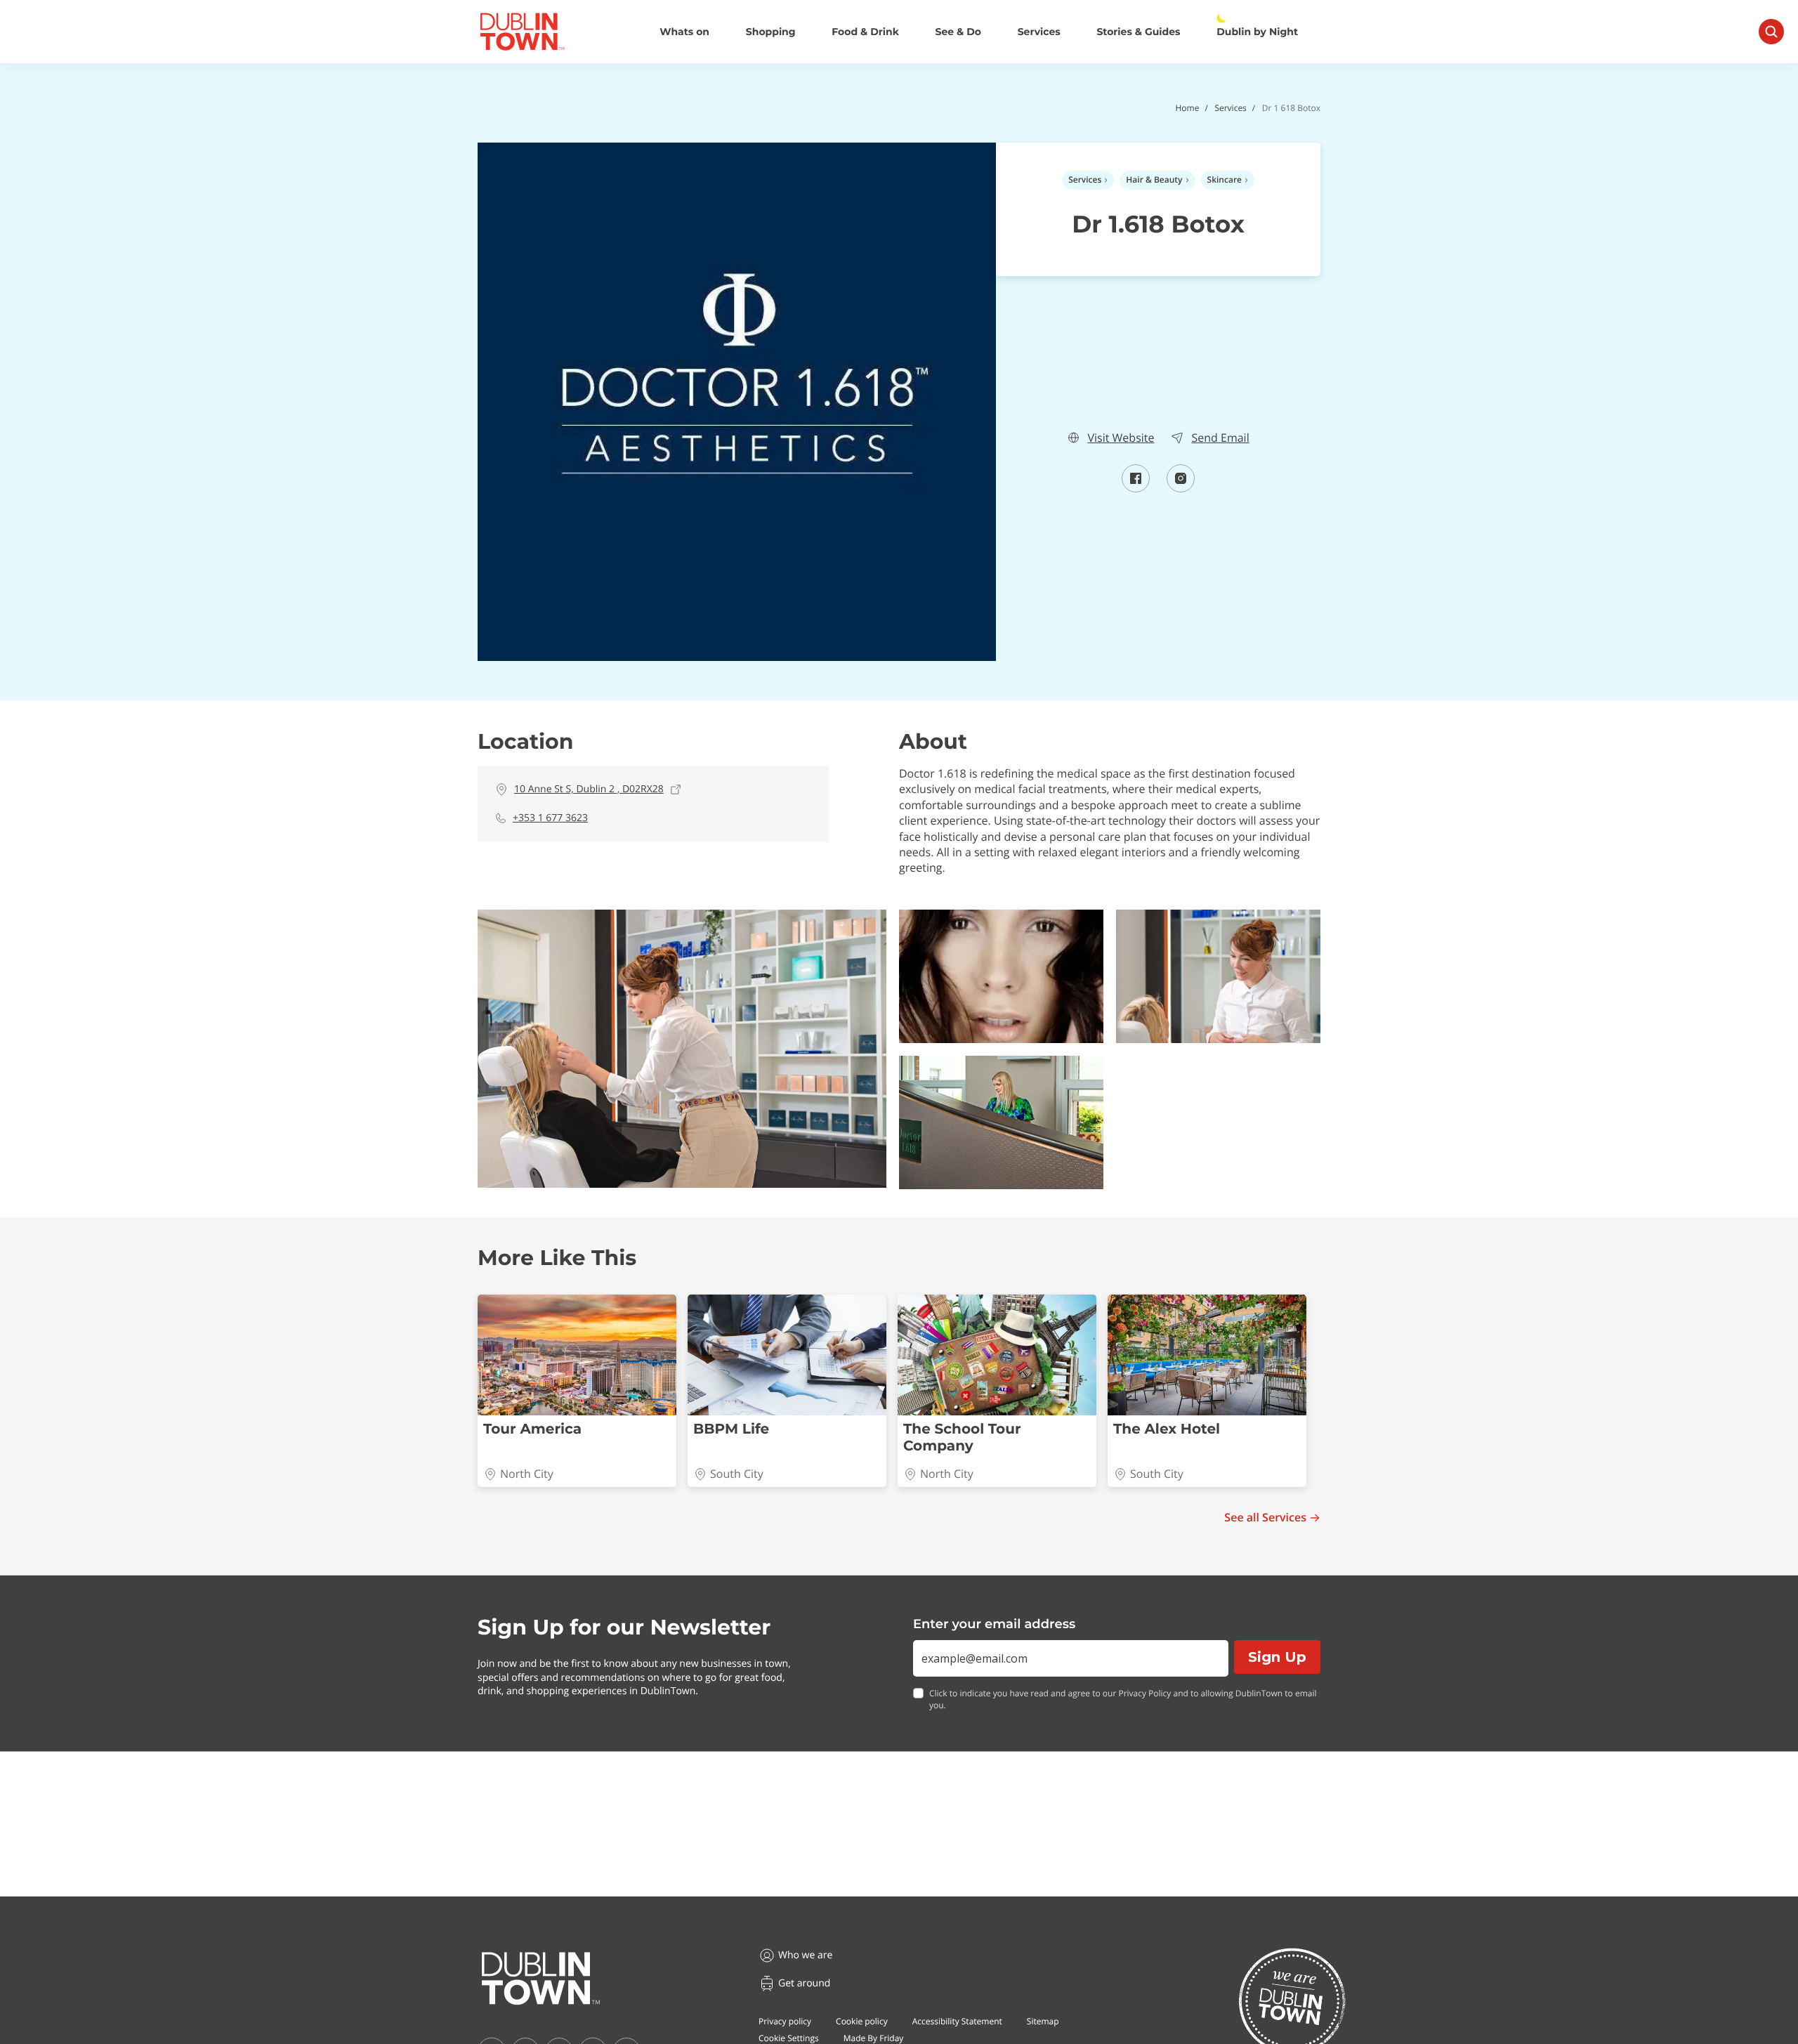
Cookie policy (862, 2021)
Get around (804, 1983)
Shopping (771, 32)
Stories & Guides (1138, 32)
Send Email (1220, 438)
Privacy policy (785, 2021)
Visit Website (1121, 438)
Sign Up (1277, 1657)
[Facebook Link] (1136, 488)
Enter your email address (994, 1624)
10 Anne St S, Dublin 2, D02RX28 (589, 789)
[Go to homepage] (541, 1979)
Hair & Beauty (1154, 179)
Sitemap (1043, 2021)
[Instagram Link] (1181, 488)
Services (1039, 32)
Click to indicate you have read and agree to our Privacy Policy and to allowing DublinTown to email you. (1123, 1699)
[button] (682, 1049)
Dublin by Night (1257, 32)
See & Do (958, 32)
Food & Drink (865, 32)
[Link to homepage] (522, 32)
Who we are (805, 1955)
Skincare (1225, 179)
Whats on (684, 32)
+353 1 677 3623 (550, 818)
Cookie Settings (789, 2038)
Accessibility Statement (957, 2021)
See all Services (1265, 1518)
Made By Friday (874, 2038)
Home (1187, 108)
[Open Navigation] (1771, 32)
